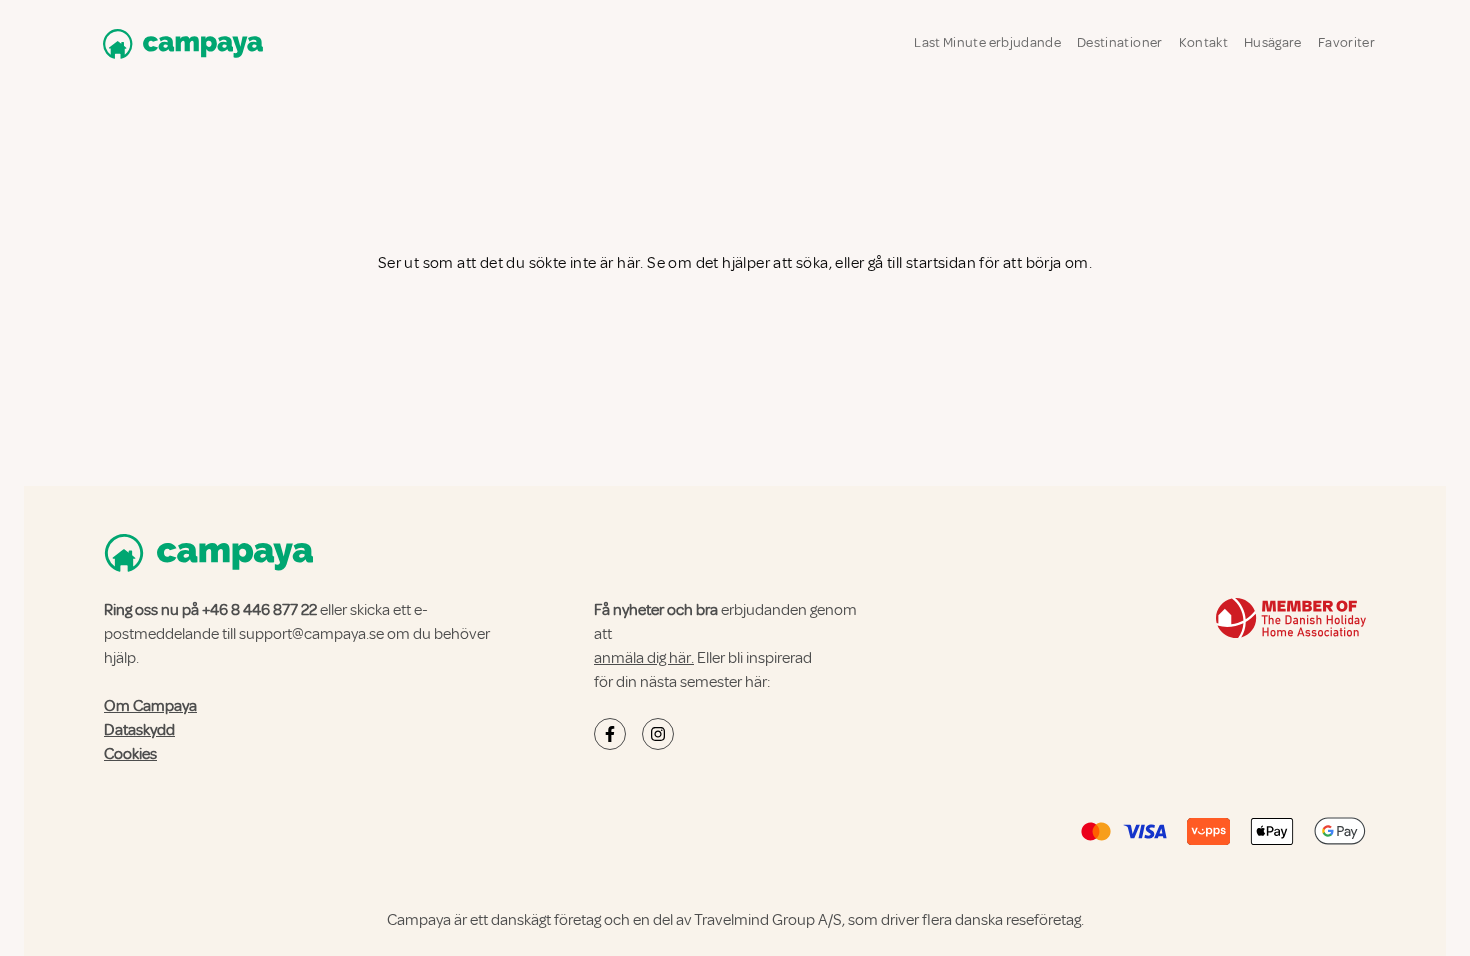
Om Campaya (150, 706)
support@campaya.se (311, 634)
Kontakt (1203, 42)
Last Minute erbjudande (987, 42)
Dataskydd (139, 730)
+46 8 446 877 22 (259, 610)
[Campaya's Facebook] (610, 734)
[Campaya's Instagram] (658, 734)
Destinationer (1120, 42)
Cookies (130, 754)
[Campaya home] (179, 43)
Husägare (1273, 42)
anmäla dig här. (644, 658)
